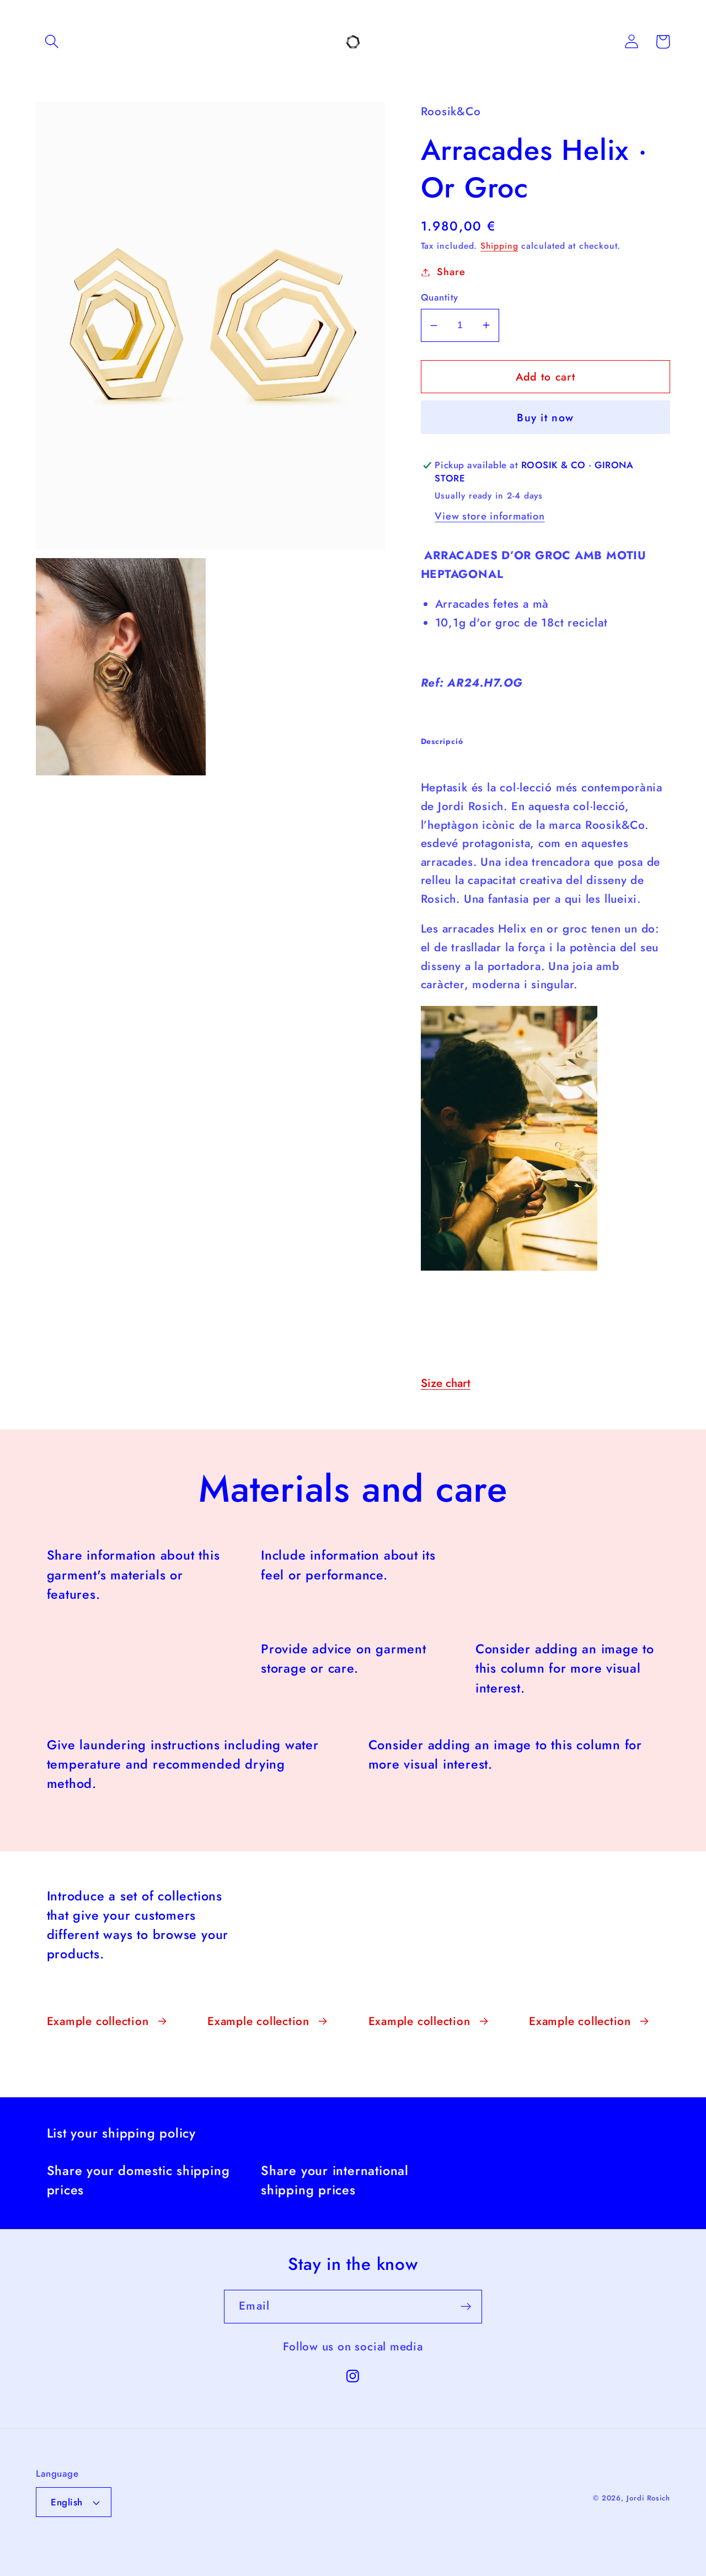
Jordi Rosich (648, 2498)
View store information (490, 516)
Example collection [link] (98, 2021)
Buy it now (545, 417)
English (67, 2502)
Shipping (499, 246)
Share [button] (451, 272)
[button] (52, 42)
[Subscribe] (466, 2307)
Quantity (440, 298)
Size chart (446, 1383)
